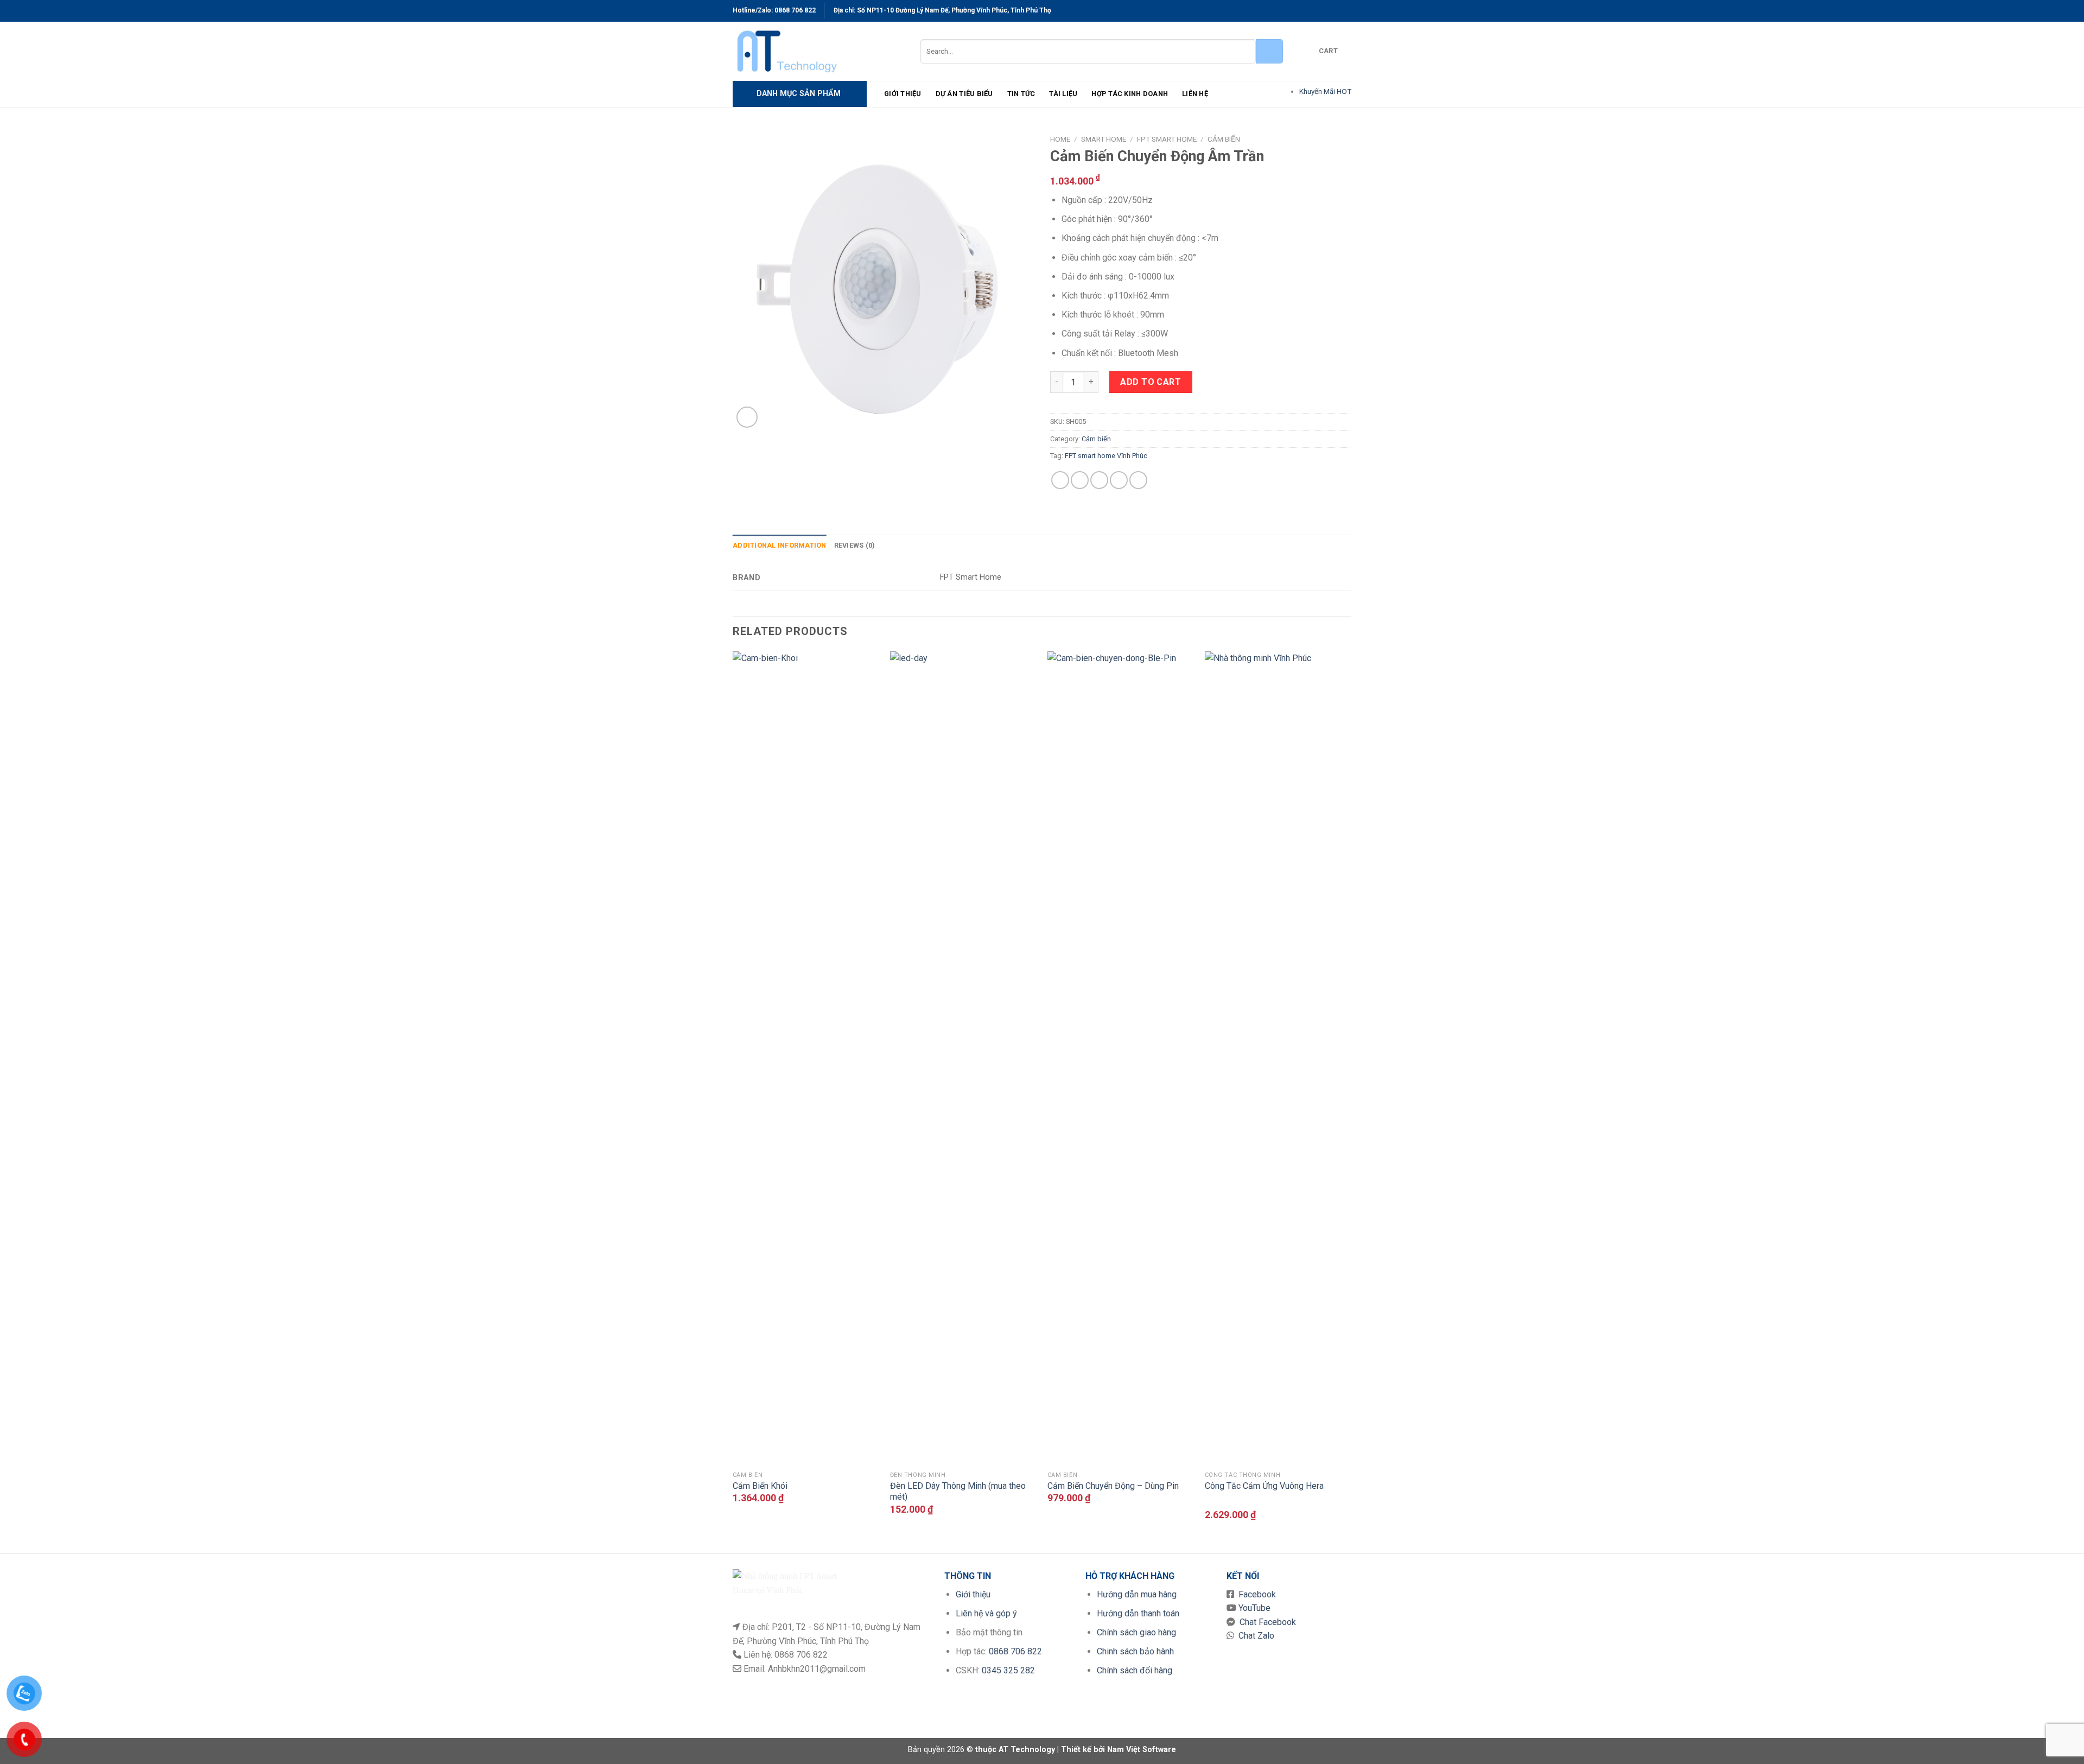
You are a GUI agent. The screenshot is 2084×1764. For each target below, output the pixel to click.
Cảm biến (1224, 139)
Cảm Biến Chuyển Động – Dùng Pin (1113, 1486)
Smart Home (1104, 139)
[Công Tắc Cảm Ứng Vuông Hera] (1278, 1058)
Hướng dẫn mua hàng (1137, 1594)
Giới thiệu (973, 1594)
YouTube (1253, 1608)
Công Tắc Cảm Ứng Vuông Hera (1264, 1486)
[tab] (780, 545)
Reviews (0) (855, 545)
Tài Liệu (1063, 94)
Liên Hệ (1195, 94)
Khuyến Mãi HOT (1325, 91)
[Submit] (1269, 51)
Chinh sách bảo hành (1135, 1651)
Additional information (780, 545)
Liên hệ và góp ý (986, 1613)
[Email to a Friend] (1099, 480)
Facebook (1255, 1594)
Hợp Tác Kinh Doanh (1130, 94)
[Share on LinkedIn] (1138, 480)
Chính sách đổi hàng (1135, 1670)
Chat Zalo (1254, 1636)
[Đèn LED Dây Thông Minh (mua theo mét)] (963, 1058)
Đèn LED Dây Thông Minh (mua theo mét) (958, 1492)
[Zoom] (747, 417)
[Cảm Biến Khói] (806, 1058)
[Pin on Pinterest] (1119, 480)
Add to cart (1151, 382)
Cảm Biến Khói (760, 1486)
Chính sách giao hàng (1136, 1632)
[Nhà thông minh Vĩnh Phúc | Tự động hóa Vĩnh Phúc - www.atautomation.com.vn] (818, 51)
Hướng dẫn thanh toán (1138, 1613)
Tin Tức (1021, 94)
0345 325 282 (1008, 1670)
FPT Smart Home (1167, 139)
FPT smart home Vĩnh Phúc (1106, 456)
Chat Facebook (1266, 1622)
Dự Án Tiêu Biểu (964, 94)
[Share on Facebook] (1060, 480)
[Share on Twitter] (1080, 480)
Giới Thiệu (903, 94)
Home (1060, 139)
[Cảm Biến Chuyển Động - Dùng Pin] (1121, 1058)
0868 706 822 (795, 10)
